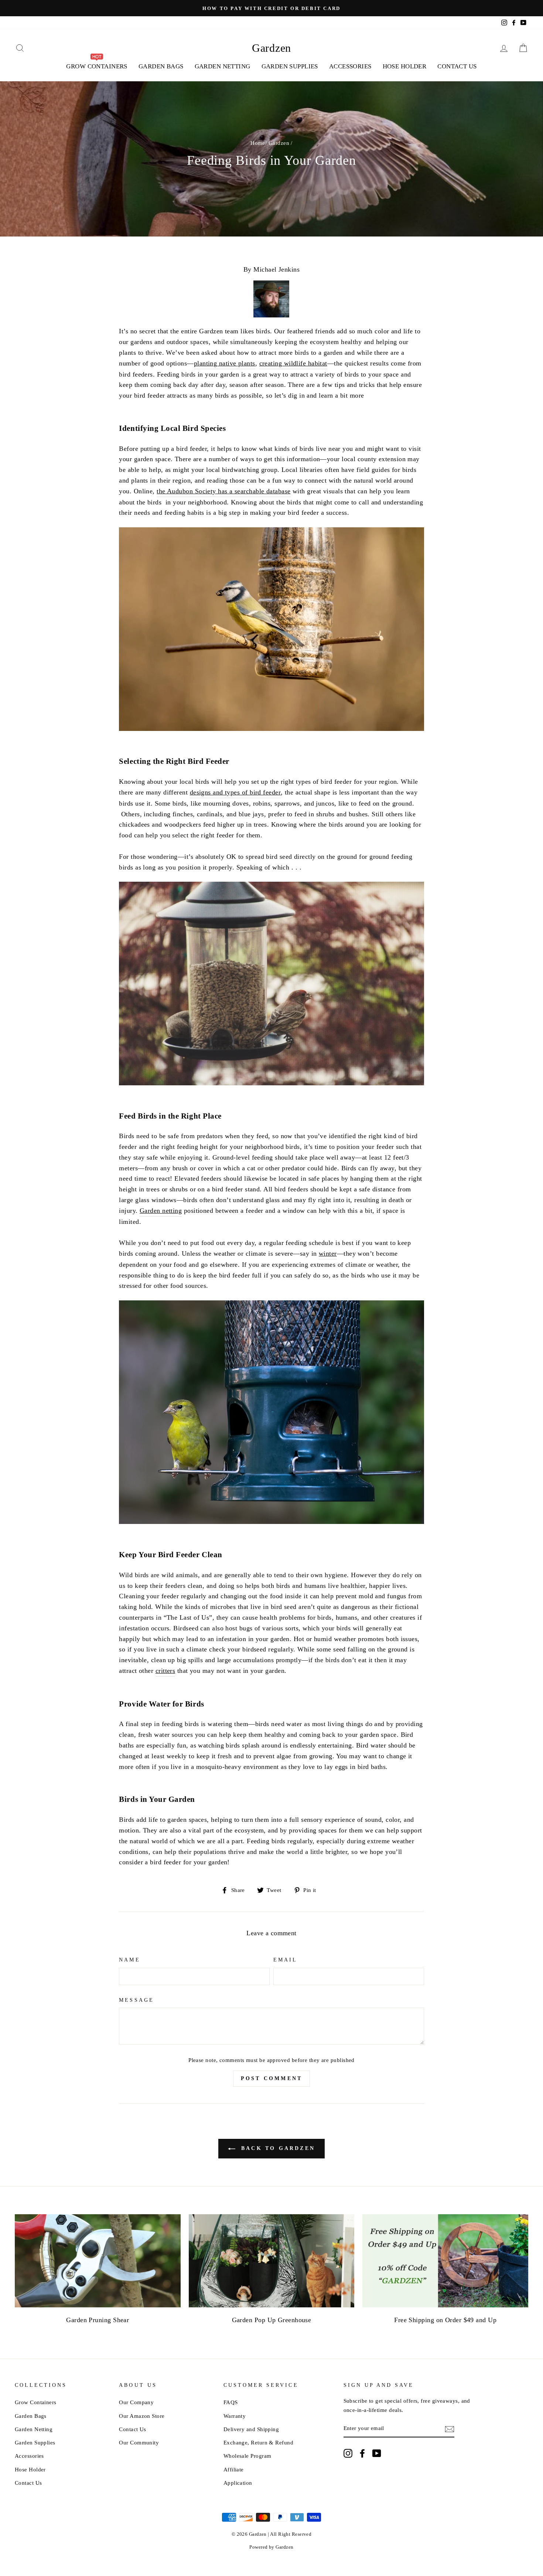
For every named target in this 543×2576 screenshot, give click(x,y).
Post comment (271, 2078)
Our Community (139, 2442)
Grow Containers (36, 2402)
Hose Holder (405, 66)
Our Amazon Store (142, 2416)
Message (136, 2000)
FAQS (231, 2402)
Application (238, 2483)
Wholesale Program (247, 2456)
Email (285, 1960)
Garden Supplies (290, 66)
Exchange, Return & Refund (258, 2442)
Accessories (350, 66)
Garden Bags (161, 66)
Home (258, 143)
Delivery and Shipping (251, 2429)
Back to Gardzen (277, 2148)
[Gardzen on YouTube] (377, 2453)
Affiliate (234, 2469)
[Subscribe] (450, 2429)
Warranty (235, 2416)
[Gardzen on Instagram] (348, 2453)
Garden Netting (223, 66)
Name (129, 1960)
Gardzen (271, 48)
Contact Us (457, 66)
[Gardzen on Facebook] (362, 2453)
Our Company (136, 2402)
